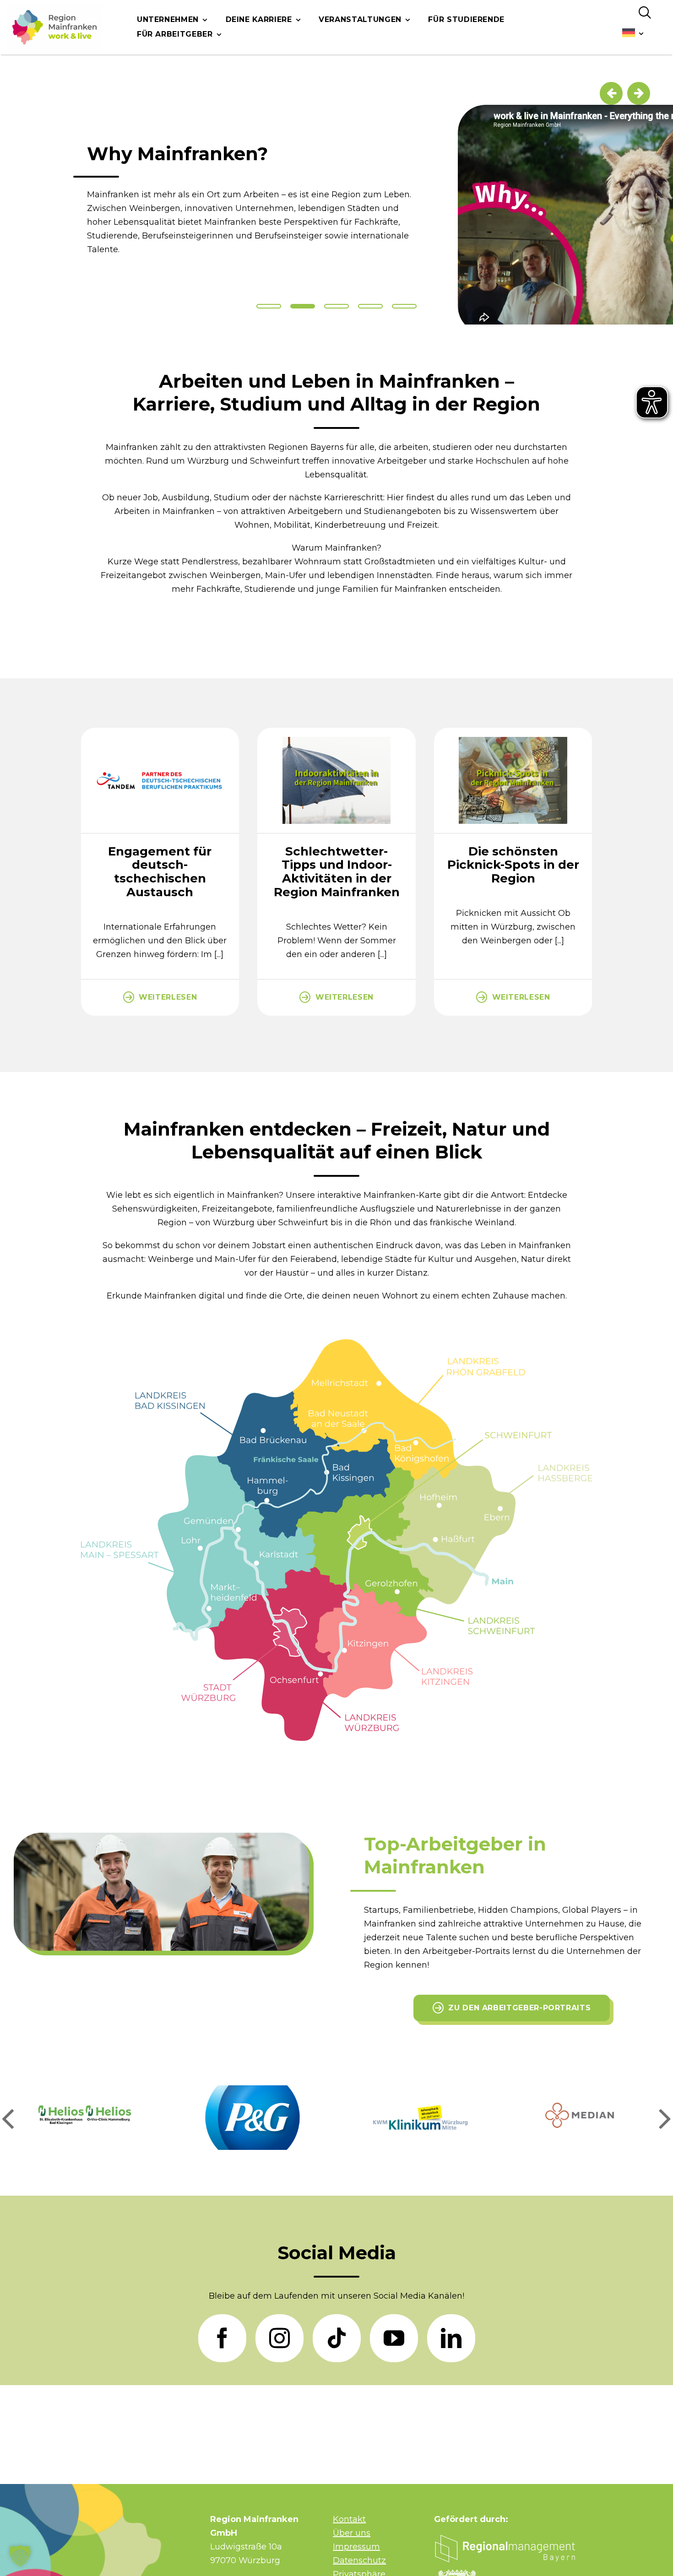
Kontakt (349, 2519)
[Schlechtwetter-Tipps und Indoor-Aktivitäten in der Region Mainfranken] (336, 733)
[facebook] (222, 2338)
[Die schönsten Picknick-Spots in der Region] (513, 733)
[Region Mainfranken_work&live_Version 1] (54, 27)
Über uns (352, 2533)
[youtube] (394, 2338)
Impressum (356, 2547)
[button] (8, 2117)
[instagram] (280, 2338)
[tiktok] (337, 2338)
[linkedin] (451, 2338)
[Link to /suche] (645, 13)
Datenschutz (359, 2560)
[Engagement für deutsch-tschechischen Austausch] (160, 733)
